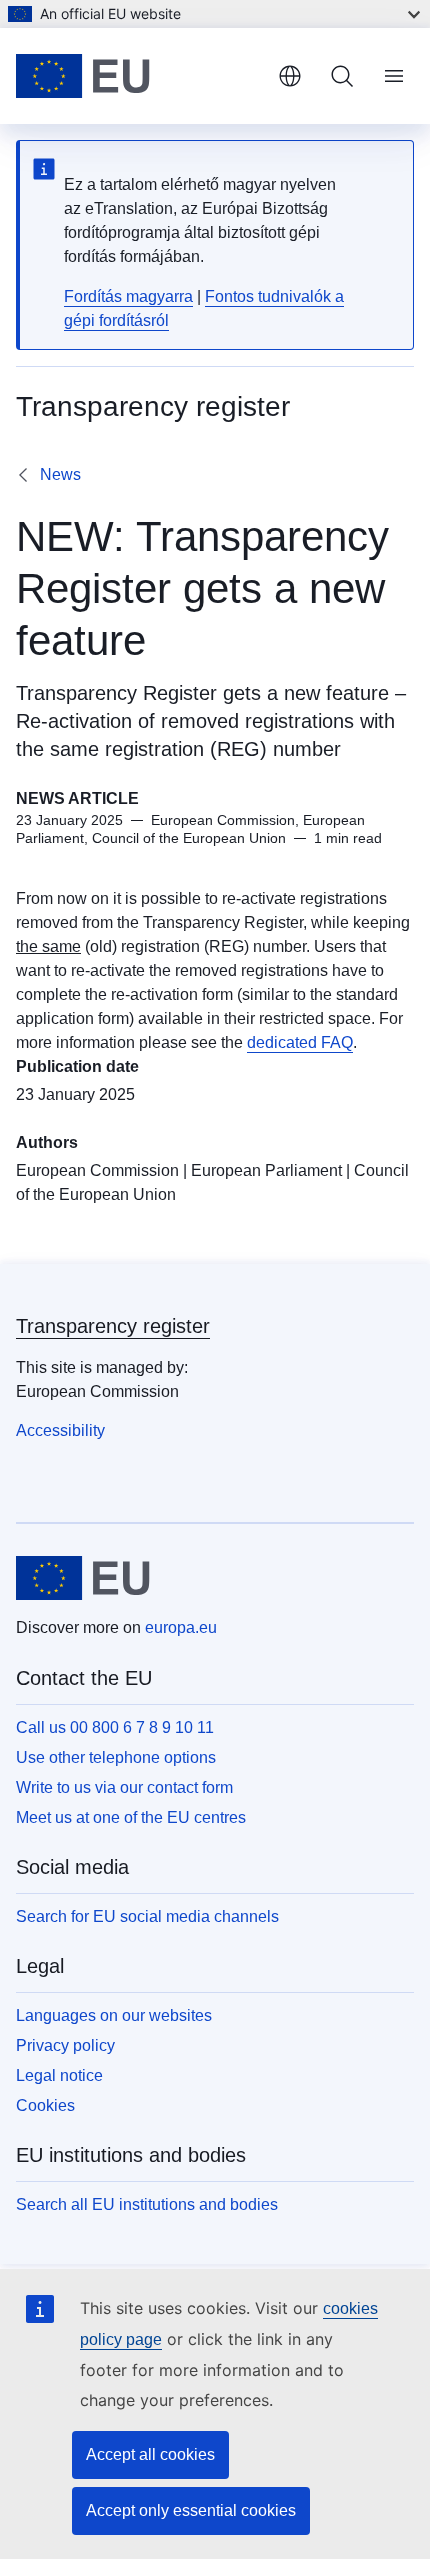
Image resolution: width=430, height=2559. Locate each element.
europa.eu (181, 1627)
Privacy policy (65, 2045)
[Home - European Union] (139, 76)
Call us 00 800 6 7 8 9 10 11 (115, 1727)
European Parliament (266, 1170)
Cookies (45, 2105)
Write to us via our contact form (124, 1787)
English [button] (290, 76)
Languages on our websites (114, 2015)
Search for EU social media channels (147, 1916)
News (60, 474)
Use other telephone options (116, 1757)
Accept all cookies (150, 2454)
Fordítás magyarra (128, 296)
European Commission (97, 1170)
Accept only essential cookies (191, 2510)
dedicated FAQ (300, 1042)
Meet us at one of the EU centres (131, 1817)
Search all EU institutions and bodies (147, 2204)
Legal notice (59, 2075)
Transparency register (113, 1326)
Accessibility (60, 1430)
